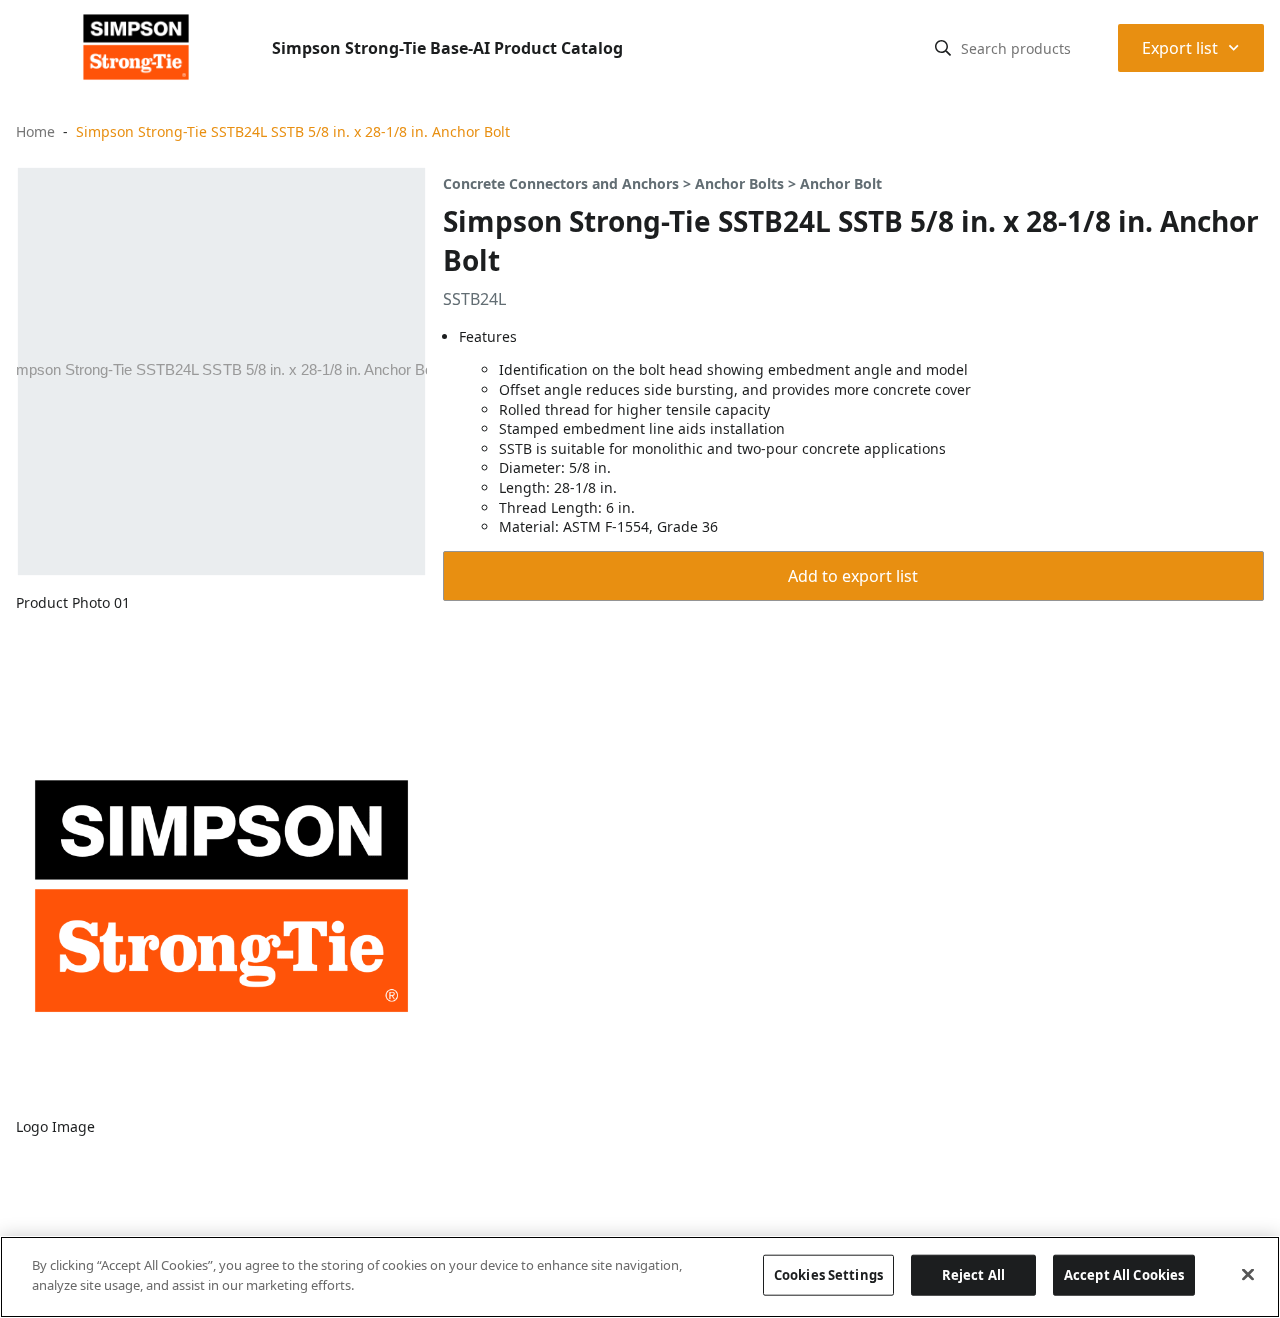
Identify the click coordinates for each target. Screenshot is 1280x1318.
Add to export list (853, 576)
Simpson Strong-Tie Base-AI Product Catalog (447, 48)
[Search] (943, 48)
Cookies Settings (828, 1275)
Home (35, 131)
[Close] (1248, 1274)
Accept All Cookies (1124, 1275)
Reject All (973, 1275)
